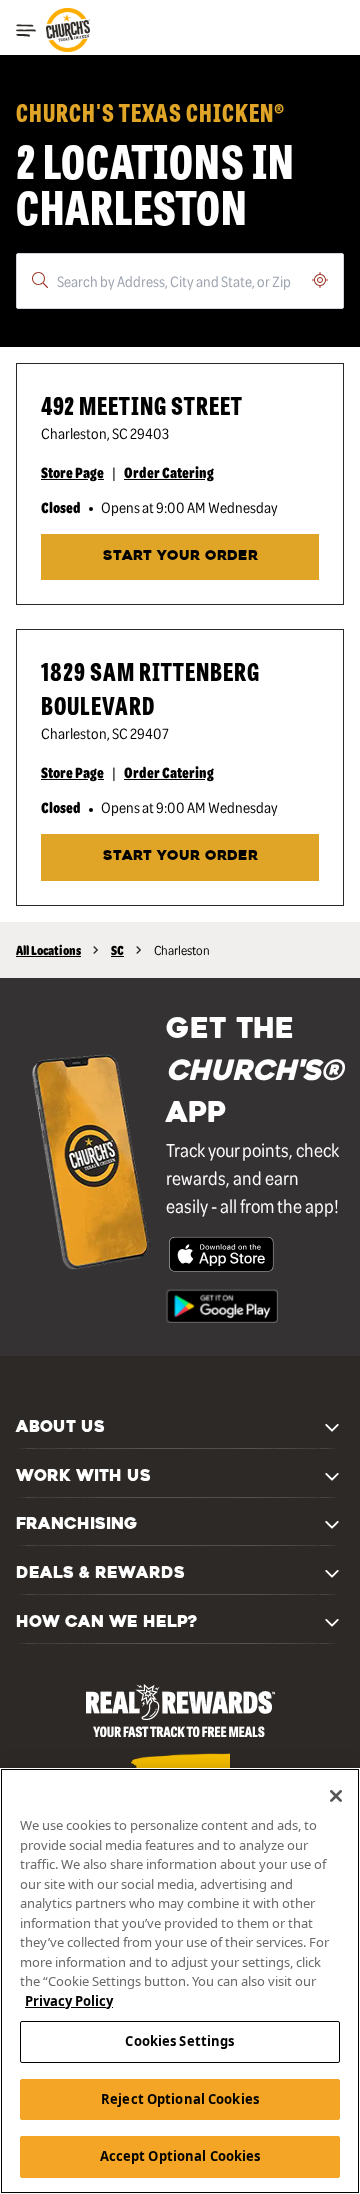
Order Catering (169, 472)
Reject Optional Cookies (180, 2099)
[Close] (336, 1796)
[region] (180, 1981)
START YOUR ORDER (180, 556)
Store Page (72, 472)
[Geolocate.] (320, 280)
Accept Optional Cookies (180, 2156)
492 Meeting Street (142, 404)
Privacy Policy (69, 2001)
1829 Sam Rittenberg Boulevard (150, 687)
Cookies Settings (179, 2041)
